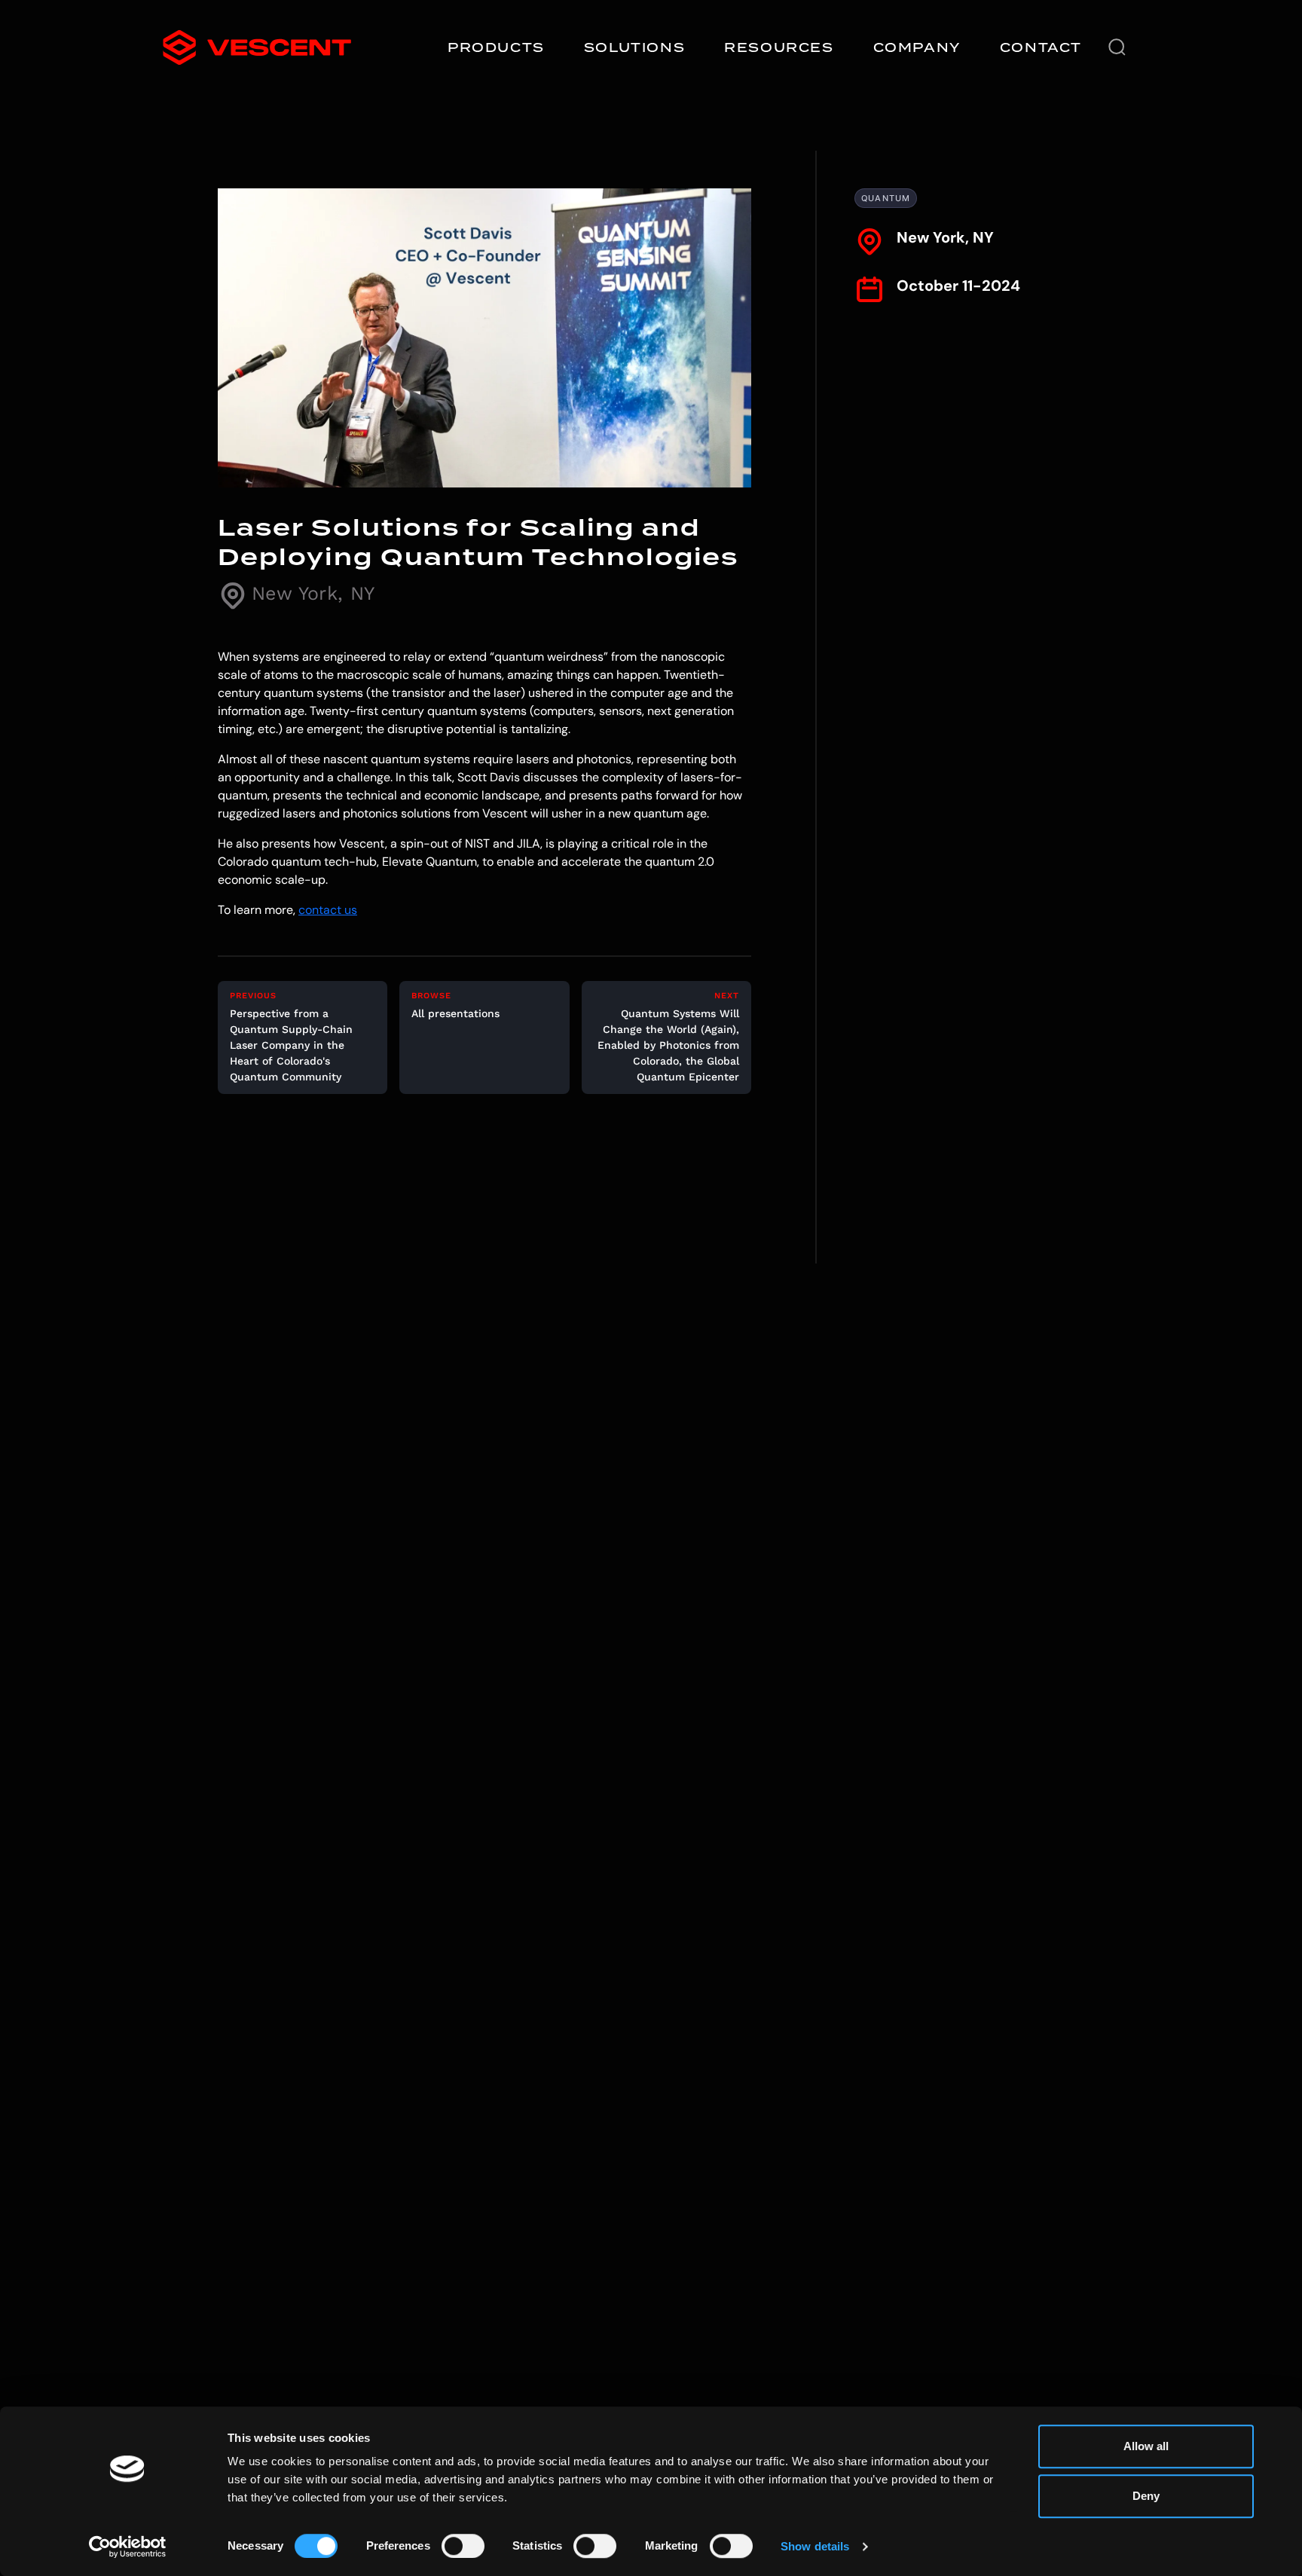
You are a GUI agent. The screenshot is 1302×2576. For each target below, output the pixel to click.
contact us (328, 910)
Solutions (634, 47)
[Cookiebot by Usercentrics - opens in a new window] (128, 2547)
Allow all (1146, 2446)
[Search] (1117, 47)
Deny (1146, 2496)
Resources (779, 47)
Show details (815, 2546)
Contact (1041, 47)
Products (496, 47)
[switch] (463, 2546)
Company (917, 47)
